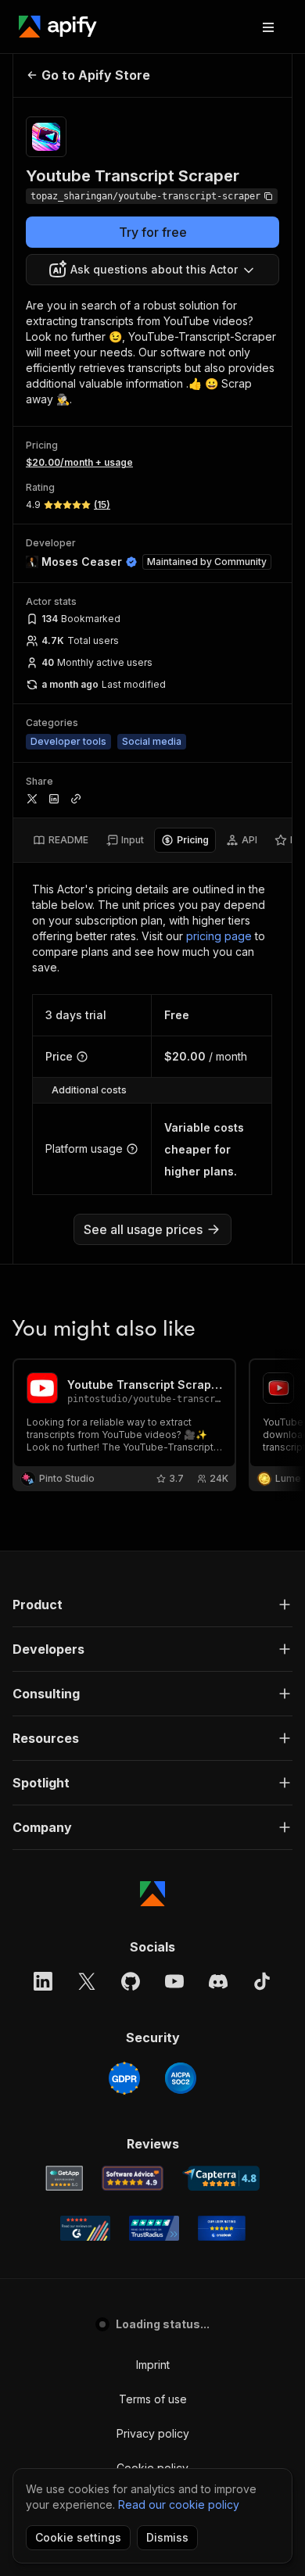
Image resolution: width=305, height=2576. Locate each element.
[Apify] (58, 27)
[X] (87, 1981)
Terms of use (153, 2399)
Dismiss (167, 2537)
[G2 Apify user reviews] (85, 2228)
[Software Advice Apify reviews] (133, 2178)
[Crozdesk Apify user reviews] (222, 2228)
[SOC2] (181, 2078)
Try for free (153, 232)
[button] (152, 1605)
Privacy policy (153, 2433)
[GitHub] (131, 1981)
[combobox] (152, 270)
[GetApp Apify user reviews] (64, 2178)
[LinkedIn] (43, 1981)
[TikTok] (262, 1981)
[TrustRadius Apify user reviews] (154, 2228)
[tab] (61, 840)
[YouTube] (174, 1981)
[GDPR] (124, 2078)
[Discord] (218, 1981)
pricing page (219, 936)
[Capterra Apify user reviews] (221, 2178)
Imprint (153, 2365)
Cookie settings (78, 2537)
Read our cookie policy (179, 2504)
